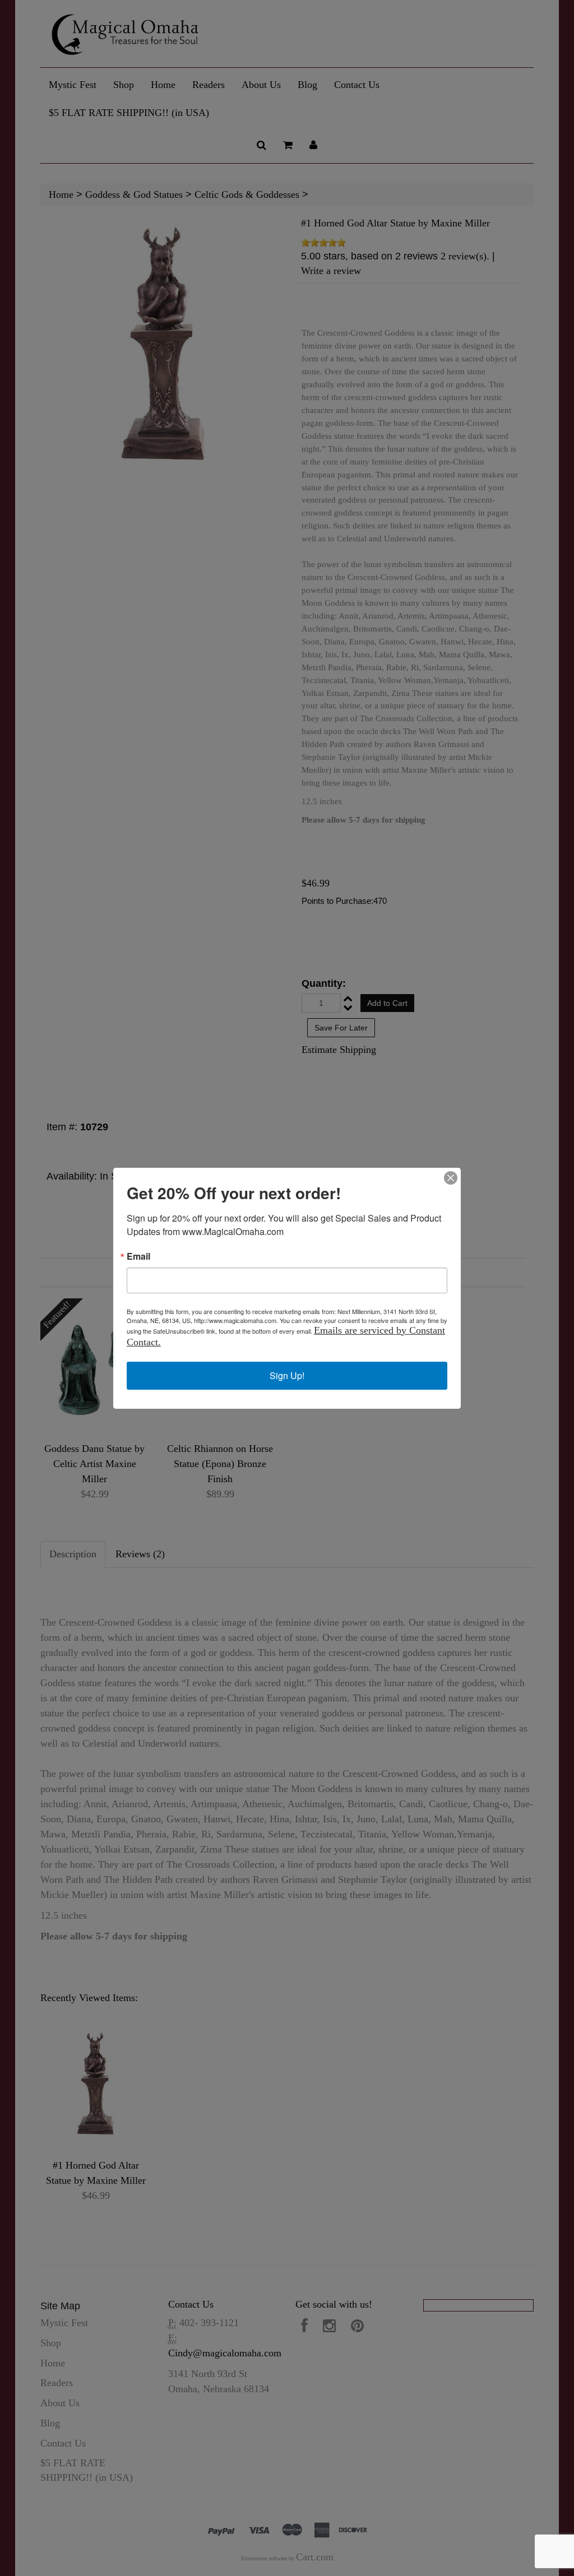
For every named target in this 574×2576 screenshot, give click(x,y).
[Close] (451, 1178)
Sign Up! (287, 1375)
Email (138, 1256)
